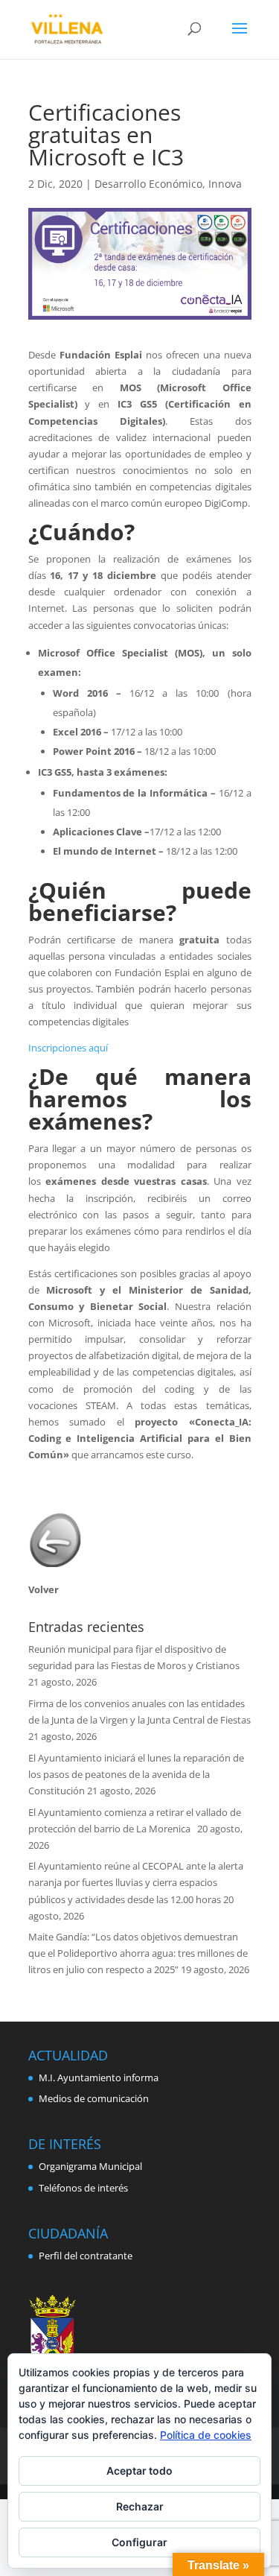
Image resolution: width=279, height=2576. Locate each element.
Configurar (139, 2542)
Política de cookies (206, 2435)
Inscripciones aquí (68, 1048)
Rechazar (140, 2506)
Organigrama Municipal (90, 2166)
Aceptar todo (139, 2471)
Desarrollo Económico (148, 184)
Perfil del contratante (86, 2256)
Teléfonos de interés (83, 2188)
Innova (225, 184)
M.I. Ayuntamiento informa (99, 2077)
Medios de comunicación (94, 2098)
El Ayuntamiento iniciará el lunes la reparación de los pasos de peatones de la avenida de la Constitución (136, 1774)
